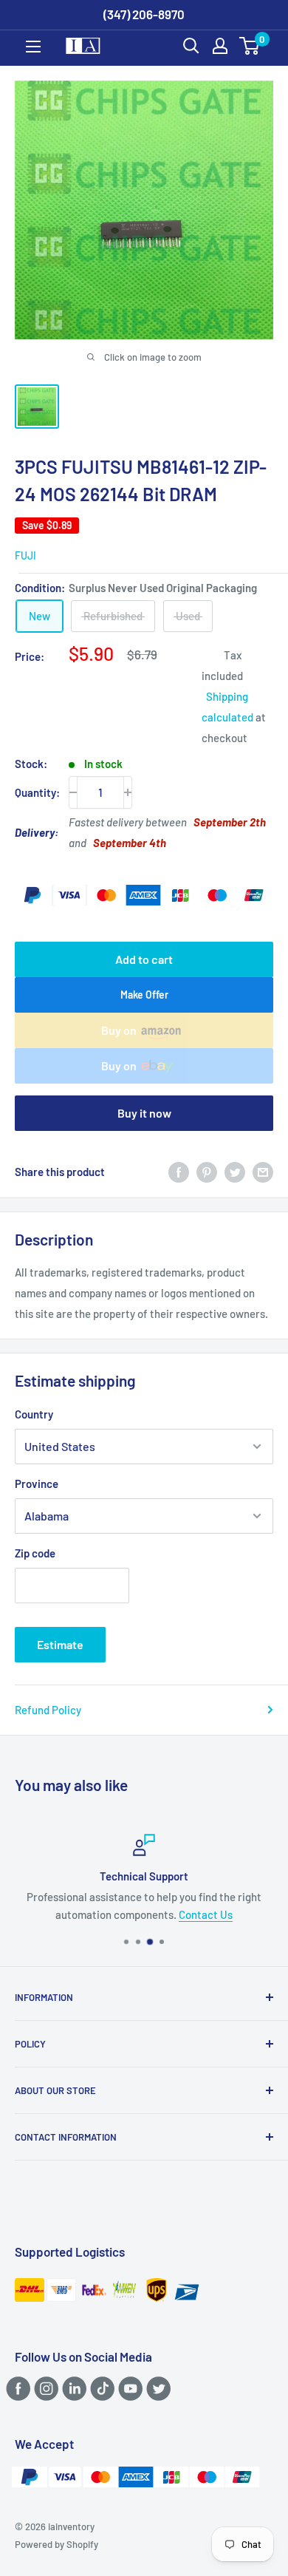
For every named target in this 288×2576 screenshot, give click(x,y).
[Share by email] (263, 1172)
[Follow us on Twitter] (156, 2388)
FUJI (25, 555)
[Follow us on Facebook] (16, 2388)
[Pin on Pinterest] (207, 1172)
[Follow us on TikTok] (100, 2388)
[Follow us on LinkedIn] (72, 2388)
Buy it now (144, 1113)
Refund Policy (48, 1710)
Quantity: (37, 792)
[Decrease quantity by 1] (73, 792)
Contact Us (206, 1914)
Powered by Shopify (56, 2544)
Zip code (35, 1553)
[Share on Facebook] (179, 1172)
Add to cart (144, 959)
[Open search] (191, 46)
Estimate (60, 1644)
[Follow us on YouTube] (128, 2388)
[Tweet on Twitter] (235, 1172)
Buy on (119, 1030)
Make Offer (144, 995)
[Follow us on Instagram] (44, 2388)
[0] (250, 46)
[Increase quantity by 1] (128, 792)
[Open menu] (33, 47)
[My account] (220, 46)
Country (34, 1414)
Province (37, 1484)
